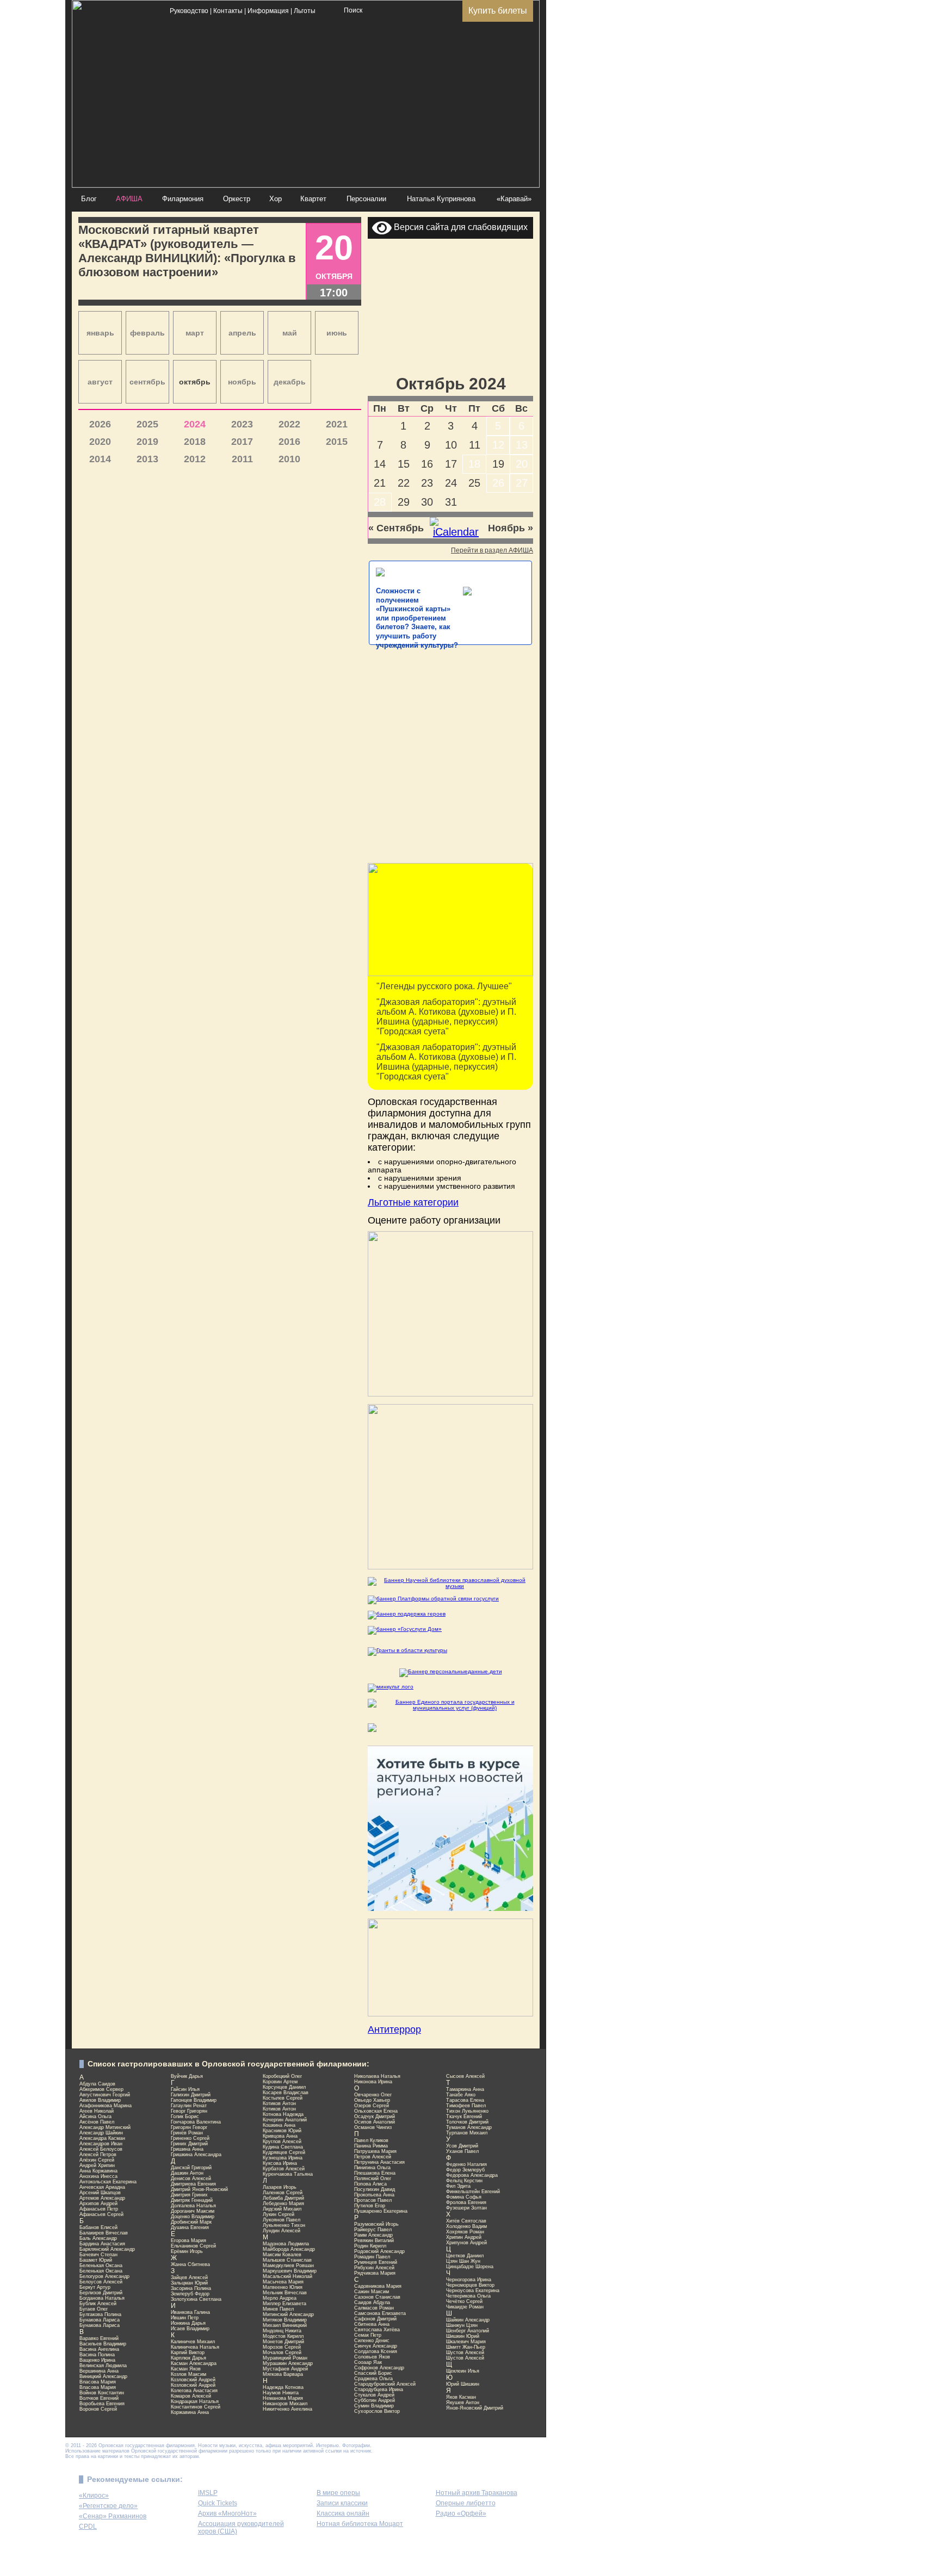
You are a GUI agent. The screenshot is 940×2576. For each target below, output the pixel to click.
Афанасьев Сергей (101, 2214)
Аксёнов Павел (97, 2122)
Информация (268, 11)
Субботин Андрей (375, 2400)
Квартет (313, 199)
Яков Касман (461, 2397)
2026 (100, 424)
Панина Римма (371, 2146)
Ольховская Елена (376, 2111)
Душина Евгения (190, 2227)
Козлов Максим (188, 2374)
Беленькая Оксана (101, 2265)
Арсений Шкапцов (100, 2193)
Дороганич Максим (193, 2211)
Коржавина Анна (190, 2412)
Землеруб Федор (190, 2294)
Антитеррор (394, 2029)
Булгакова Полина (100, 2314)
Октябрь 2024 (451, 384)
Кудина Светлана (283, 2147)
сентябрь (147, 382)
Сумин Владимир (374, 2406)
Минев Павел (278, 2309)
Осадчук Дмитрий (375, 2116)
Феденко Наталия (466, 2164)
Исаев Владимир (190, 2329)
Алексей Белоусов (101, 2149)
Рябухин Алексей (374, 2268)
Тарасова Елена (465, 2100)
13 (522, 445)
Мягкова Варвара (283, 2374)
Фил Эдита (458, 2186)
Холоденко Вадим (466, 2226)
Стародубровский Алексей (385, 2384)
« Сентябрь (396, 528)
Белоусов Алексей (101, 2282)
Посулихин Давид (375, 2189)
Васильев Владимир (103, 2344)
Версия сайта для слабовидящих (460, 227)
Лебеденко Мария (283, 2203)
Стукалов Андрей (374, 2395)
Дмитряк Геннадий (192, 2200)
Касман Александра (194, 2363)
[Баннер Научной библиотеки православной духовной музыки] (450, 1583)
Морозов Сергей (282, 2347)
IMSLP (208, 2493)
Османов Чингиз (373, 2127)
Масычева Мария (283, 2282)
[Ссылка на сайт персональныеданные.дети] (450, 1670)
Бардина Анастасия (102, 2244)
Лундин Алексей (282, 2231)
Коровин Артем (280, 2082)
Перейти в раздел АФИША (492, 550)
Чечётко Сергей (464, 2301)
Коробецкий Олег (282, 2076)
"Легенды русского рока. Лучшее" (444, 986)
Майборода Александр (289, 2249)
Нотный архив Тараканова (477, 2493)
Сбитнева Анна (372, 2324)
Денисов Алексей (191, 2178)
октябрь (195, 382)
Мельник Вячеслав (285, 2293)
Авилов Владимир (100, 2100)
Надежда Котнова (283, 2387)
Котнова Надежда (283, 2114)
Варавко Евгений (99, 2338)
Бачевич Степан (98, 2255)
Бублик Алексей (98, 2304)
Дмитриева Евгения (193, 2184)
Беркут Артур (95, 2287)
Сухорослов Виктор (377, 2411)
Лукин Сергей (279, 2214)
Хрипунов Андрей (466, 2243)
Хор (276, 199)
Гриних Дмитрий (189, 2144)
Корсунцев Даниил (284, 2087)
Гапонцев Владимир (194, 2100)
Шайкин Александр (468, 2320)
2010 (289, 459)
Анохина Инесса (98, 2176)
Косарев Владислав (286, 2093)
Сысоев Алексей (465, 2076)
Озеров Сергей (372, 2106)
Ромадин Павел (372, 2257)
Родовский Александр (379, 2251)
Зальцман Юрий (189, 2283)
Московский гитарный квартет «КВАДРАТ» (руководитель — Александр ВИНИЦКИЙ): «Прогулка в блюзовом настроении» (187, 251)
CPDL (88, 2527)
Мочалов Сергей (282, 2352)
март (195, 333)
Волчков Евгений (99, 2398)
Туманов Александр (469, 2127)
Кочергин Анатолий (285, 2120)
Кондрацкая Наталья (195, 2401)
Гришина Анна (187, 2149)
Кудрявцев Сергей (284, 2152)
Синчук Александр (376, 2346)
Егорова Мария (188, 2240)
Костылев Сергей (283, 2098)
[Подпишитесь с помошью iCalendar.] (456, 532)
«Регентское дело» (108, 2506)
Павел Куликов (371, 2140)
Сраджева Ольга (373, 2379)
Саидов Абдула (372, 2302)
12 (498, 445)
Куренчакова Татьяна (288, 2174)
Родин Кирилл (370, 2246)
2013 (147, 459)
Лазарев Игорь (280, 2187)
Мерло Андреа (280, 2298)
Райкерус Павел (373, 2230)
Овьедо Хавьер (372, 2100)
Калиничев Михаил (193, 2342)
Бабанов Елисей (98, 2227)
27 (522, 483)
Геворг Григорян (189, 2111)
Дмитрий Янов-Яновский (199, 2189)
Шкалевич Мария (466, 2342)
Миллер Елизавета (285, 2304)
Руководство (189, 11)
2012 (195, 459)
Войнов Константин (102, 2393)
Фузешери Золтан (466, 2208)
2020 (100, 442)
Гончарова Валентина (196, 2122)
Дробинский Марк (191, 2222)
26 (498, 483)
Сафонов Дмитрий (375, 2319)
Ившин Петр (185, 2318)
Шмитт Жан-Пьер (466, 2347)
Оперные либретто (466, 2503)
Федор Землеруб (465, 2170)
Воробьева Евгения (102, 2404)
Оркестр (237, 199)
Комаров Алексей (191, 2396)
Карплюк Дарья (188, 2358)
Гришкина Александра (196, 2155)
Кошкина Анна (279, 2125)
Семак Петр (368, 2335)
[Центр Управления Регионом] (450, 1909)
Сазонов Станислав (377, 2297)
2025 (147, 424)
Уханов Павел (462, 2151)
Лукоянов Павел (282, 2220)
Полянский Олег (373, 2178)
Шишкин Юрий (463, 2336)
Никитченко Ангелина (287, 2409)
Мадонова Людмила (286, 2244)
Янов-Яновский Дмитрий (475, 2408)
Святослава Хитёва (377, 2330)
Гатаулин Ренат (189, 2106)
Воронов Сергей (98, 2409)
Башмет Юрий (96, 2260)
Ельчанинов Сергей (193, 2246)
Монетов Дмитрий (283, 2342)
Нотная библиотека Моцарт (360, 2524)
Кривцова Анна (280, 2136)
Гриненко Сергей (190, 2138)
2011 (242, 459)
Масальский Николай (287, 2276)
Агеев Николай (97, 2111)
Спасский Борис (373, 2373)
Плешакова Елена (375, 2173)
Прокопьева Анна (374, 2195)
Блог (89, 199)
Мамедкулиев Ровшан (288, 2265)
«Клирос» (94, 2496)
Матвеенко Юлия (283, 2287)
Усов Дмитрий (462, 2146)
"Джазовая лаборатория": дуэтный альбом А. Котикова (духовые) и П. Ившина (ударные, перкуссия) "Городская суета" (446, 1017)
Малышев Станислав (287, 2260)
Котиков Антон (279, 2103)
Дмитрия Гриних (189, 2195)
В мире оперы (338, 2493)
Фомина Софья (464, 2197)
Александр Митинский (105, 2127)
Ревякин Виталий (374, 2240)
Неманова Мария (283, 2398)
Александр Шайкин (101, 2133)
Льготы (305, 11)
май (290, 333)
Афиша (129, 199)
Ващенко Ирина (97, 2360)
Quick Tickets (218, 2503)
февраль (147, 333)
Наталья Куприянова (441, 199)
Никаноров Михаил (285, 2404)
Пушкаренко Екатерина (381, 2211)
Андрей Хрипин (97, 2165)
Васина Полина (97, 2355)
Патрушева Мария (375, 2151)
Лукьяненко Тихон (284, 2225)
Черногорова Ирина (469, 2280)
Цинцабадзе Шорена (470, 2267)
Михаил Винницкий (285, 2325)
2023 (242, 424)
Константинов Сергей (196, 2407)
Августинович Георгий (105, 2095)
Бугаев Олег (94, 2309)
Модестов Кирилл (283, 2336)
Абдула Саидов (97, 2084)
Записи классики (342, 2503)
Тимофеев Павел (466, 2106)
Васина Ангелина (99, 2349)
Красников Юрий (282, 2131)
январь (100, 333)
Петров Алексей (373, 2157)
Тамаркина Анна (465, 2089)
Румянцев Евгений (376, 2262)
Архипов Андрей (98, 2203)
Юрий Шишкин (463, 2384)
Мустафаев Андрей (285, 2369)
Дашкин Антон (187, 2173)
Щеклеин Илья (463, 2371)
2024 (195, 424)
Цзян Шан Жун (463, 2261)
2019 (147, 442)
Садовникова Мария (378, 2286)
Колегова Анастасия (194, 2391)
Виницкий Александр (103, 2376)
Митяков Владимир (285, 2320)
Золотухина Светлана (196, 2299)
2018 (195, 442)
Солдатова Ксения (376, 2351)
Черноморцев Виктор (470, 2285)
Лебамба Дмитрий (283, 2198)
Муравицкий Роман (285, 2358)
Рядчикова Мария (375, 2273)
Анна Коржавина (98, 2171)
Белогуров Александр (104, 2276)
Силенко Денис (372, 2341)
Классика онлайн (343, 2513)
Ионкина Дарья (188, 2323)
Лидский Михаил (282, 2209)
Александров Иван (101, 2144)
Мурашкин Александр (288, 2363)
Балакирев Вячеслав (104, 2233)
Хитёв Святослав (466, 2221)
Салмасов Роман (374, 2308)
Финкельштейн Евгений (473, 2192)
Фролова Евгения (466, 2202)
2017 (242, 442)
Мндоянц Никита (282, 2331)
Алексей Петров (98, 2155)
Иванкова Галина (190, 2312)
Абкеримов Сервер (101, 2089)
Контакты (228, 11)
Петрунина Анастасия (379, 2162)
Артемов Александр (102, 2198)
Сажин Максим (372, 2292)
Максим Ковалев (282, 2255)
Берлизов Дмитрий (101, 2293)
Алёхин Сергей (97, 2160)
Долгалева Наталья (193, 2206)
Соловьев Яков (372, 2357)
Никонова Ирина (373, 2082)
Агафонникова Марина (106, 2106)
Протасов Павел (373, 2200)
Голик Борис (185, 2116)
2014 (100, 459)
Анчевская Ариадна (102, 2187)
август (100, 382)
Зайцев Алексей (189, 2277)
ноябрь (242, 382)
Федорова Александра (472, 2175)
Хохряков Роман (465, 2232)
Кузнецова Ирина (283, 2158)
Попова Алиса (370, 2184)
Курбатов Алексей (284, 2169)
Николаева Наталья (377, 2076)
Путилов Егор (370, 2206)
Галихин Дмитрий (191, 2095)
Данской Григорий (191, 2168)
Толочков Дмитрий (467, 2122)
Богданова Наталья (102, 2298)
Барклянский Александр (107, 2249)
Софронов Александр (379, 2368)
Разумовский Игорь (376, 2224)
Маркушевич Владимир (290, 2271)
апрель (242, 333)
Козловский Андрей (193, 2380)
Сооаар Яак (368, 2362)
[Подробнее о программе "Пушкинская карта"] (450, 974)
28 (380, 502)
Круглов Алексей (282, 2142)
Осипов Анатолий (375, 2122)
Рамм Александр (373, 2235)
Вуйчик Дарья (187, 2076)
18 (474, 464)
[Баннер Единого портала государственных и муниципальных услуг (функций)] (450, 1705)
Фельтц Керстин (464, 2181)
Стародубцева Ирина (379, 2389)
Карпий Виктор (188, 2352)
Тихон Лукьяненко (467, 2111)
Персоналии (366, 199)
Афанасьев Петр (99, 2209)
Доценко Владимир (193, 2217)
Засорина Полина (191, 2288)
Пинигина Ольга (372, 2168)
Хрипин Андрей (464, 2237)
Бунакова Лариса (100, 2320)
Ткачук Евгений (464, 2116)
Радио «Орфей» (461, 2513)
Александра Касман (102, 2138)
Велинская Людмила (103, 2366)
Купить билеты (498, 11)
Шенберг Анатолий (468, 2331)
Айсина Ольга (95, 2116)
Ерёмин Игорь (187, 2251)
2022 (289, 424)
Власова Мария (98, 2382)
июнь (337, 333)
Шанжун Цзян (462, 2325)
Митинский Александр (288, 2314)
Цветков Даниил (465, 2256)
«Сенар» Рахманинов (113, 2516)
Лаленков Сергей (283, 2193)
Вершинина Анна (99, 2371)
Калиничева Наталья (195, 2347)
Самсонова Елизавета (380, 2313)
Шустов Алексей (465, 2352)
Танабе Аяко (461, 2095)
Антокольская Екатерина (108, 2182)
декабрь (290, 382)
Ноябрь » (511, 528)
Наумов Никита (281, 2393)
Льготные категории (413, 1202)
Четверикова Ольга (468, 2296)
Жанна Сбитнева (190, 2264)
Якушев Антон (463, 2403)
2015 (337, 442)
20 (522, 464)
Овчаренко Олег (373, 2095)
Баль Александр (98, 2238)
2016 (289, 442)
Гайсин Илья (185, 2089)
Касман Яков (186, 2369)
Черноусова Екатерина (473, 2291)
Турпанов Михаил (467, 2133)
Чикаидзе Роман (465, 2307)
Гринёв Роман (187, 2133)
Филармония (183, 199)
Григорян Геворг (189, 2127)
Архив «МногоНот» (227, 2513)
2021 (337, 424)
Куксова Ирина (280, 2163)
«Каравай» (514, 199)
